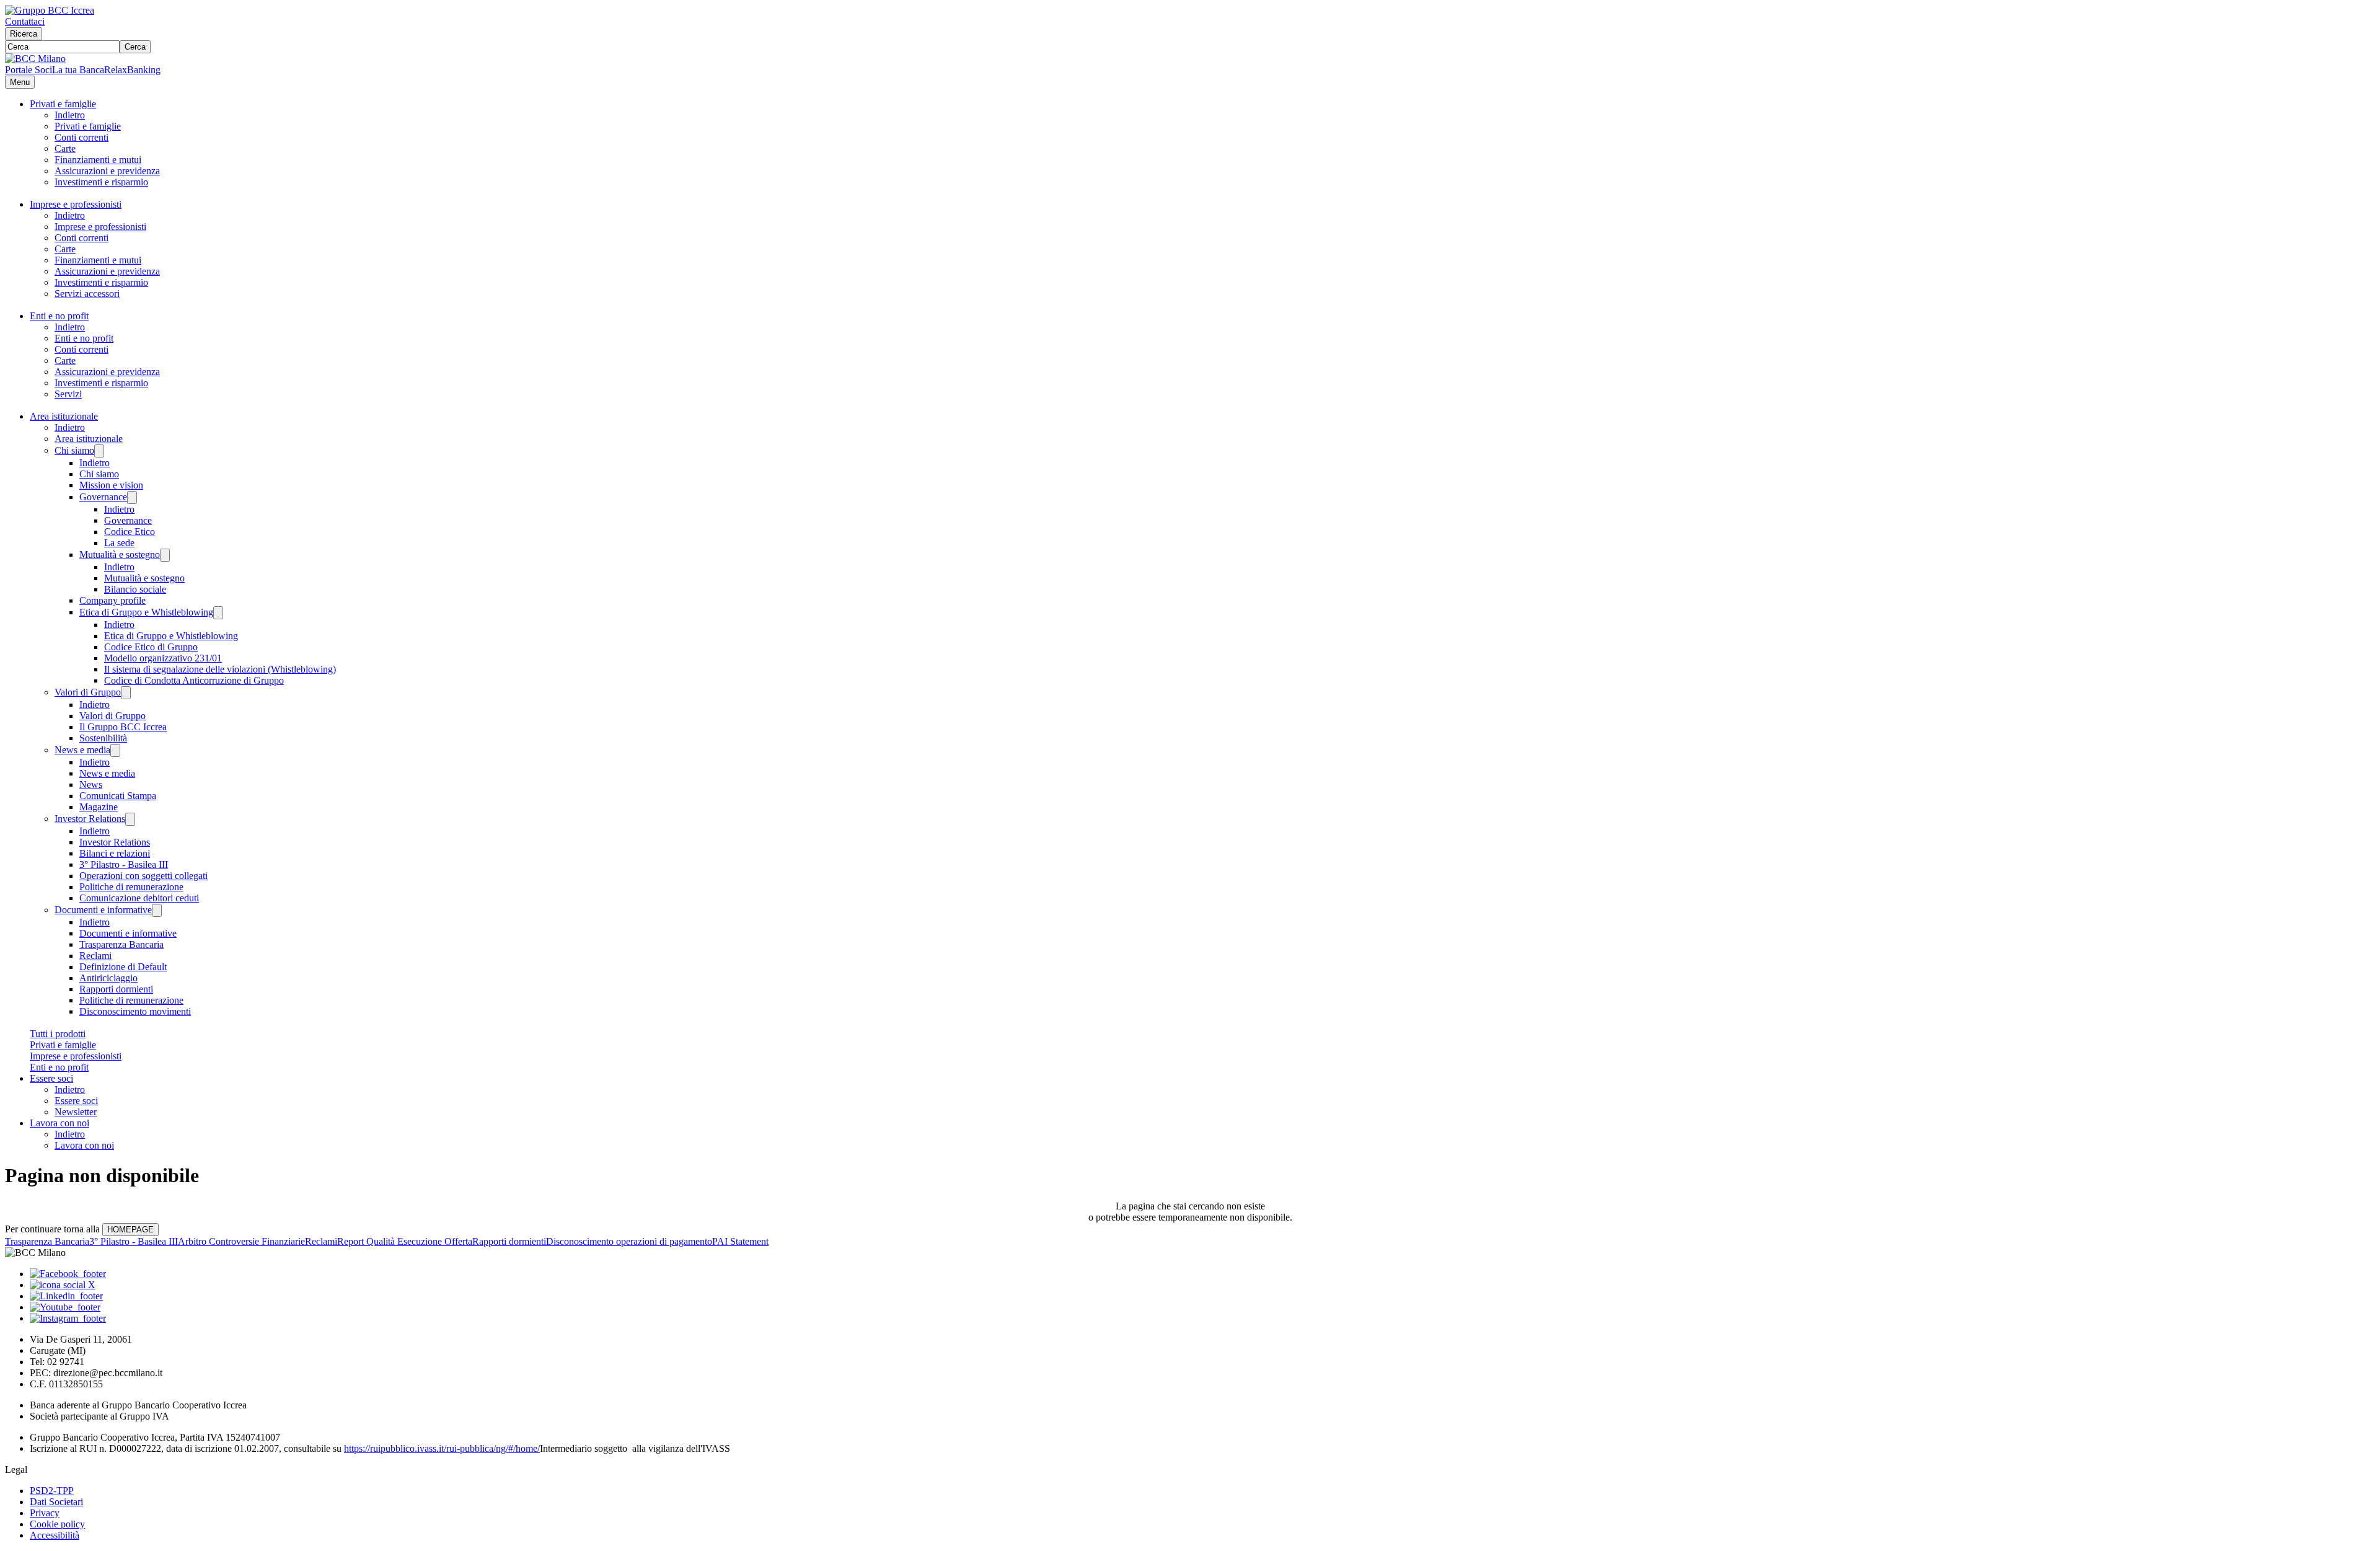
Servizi (68, 394)
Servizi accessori (87, 294)
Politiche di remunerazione (131, 887)
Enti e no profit (59, 316)
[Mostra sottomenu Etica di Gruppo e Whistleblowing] (218, 613)
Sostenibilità (103, 738)
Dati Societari (56, 1502)
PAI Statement (740, 1241)
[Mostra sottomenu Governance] (132, 497)
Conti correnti (82, 137)
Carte (65, 148)
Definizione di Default (123, 967)
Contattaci (25, 21)
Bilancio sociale (135, 589)
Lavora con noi (59, 1123)
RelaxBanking (132, 70)
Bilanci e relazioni (115, 853)
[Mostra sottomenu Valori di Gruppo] (126, 693)
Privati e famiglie (63, 104)
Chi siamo (74, 450)
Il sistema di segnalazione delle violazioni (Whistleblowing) (220, 669)
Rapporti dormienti (116, 989)
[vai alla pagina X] (63, 1285)
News (91, 784)
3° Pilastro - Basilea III (124, 864)
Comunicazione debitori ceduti (139, 898)
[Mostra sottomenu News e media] (115, 750)
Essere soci (51, 1078)
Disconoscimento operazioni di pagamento (629, 1241)
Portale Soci (29, 70)
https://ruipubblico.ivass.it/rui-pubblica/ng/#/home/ (442, 1448)
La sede (119, 543)
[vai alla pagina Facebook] (68, 1274)
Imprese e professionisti (76, 204)
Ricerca (24, 34)
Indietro (70, 115)
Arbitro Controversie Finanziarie (241, 1241)
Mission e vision (111, 485)
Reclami (95, 956)
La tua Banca (78, 70)
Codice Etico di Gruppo (151, 647)
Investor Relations (90, 819)
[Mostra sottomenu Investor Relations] (130, 819)
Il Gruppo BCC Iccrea (123, 727)
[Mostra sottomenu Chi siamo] (99, 451)
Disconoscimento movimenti (135, 1011)
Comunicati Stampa (118, 796)
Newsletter (76, 1112)
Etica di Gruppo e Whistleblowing (146, 612)
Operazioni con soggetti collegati (143, 876)
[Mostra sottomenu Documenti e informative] (157, 910)
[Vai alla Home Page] (35, 59)
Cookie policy (57, 1524)
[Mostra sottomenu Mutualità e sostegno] (165, 555)
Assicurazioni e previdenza (107, 171)
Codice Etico (130, 532)
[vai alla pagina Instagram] (68, 1318)
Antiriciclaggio (108, 978)
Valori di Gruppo (88, 692)
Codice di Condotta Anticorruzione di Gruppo (194, 680)
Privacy (45, 1513)
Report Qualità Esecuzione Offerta (405, 1241)
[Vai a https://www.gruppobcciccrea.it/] (50, 10)
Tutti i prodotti (58, 1034)
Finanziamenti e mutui (98, 160)
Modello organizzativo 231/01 (163, 658)
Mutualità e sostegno (120, 555)
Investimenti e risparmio (101, 182)
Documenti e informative (103, 910)
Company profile (112, 600)
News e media (82, 750)
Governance (103, 497)
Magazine (99, 807)
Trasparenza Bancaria (121, 944)
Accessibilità (55, 1535)
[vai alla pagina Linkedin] (66, 1296)
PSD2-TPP (52, 1491)
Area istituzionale (64, 416)
